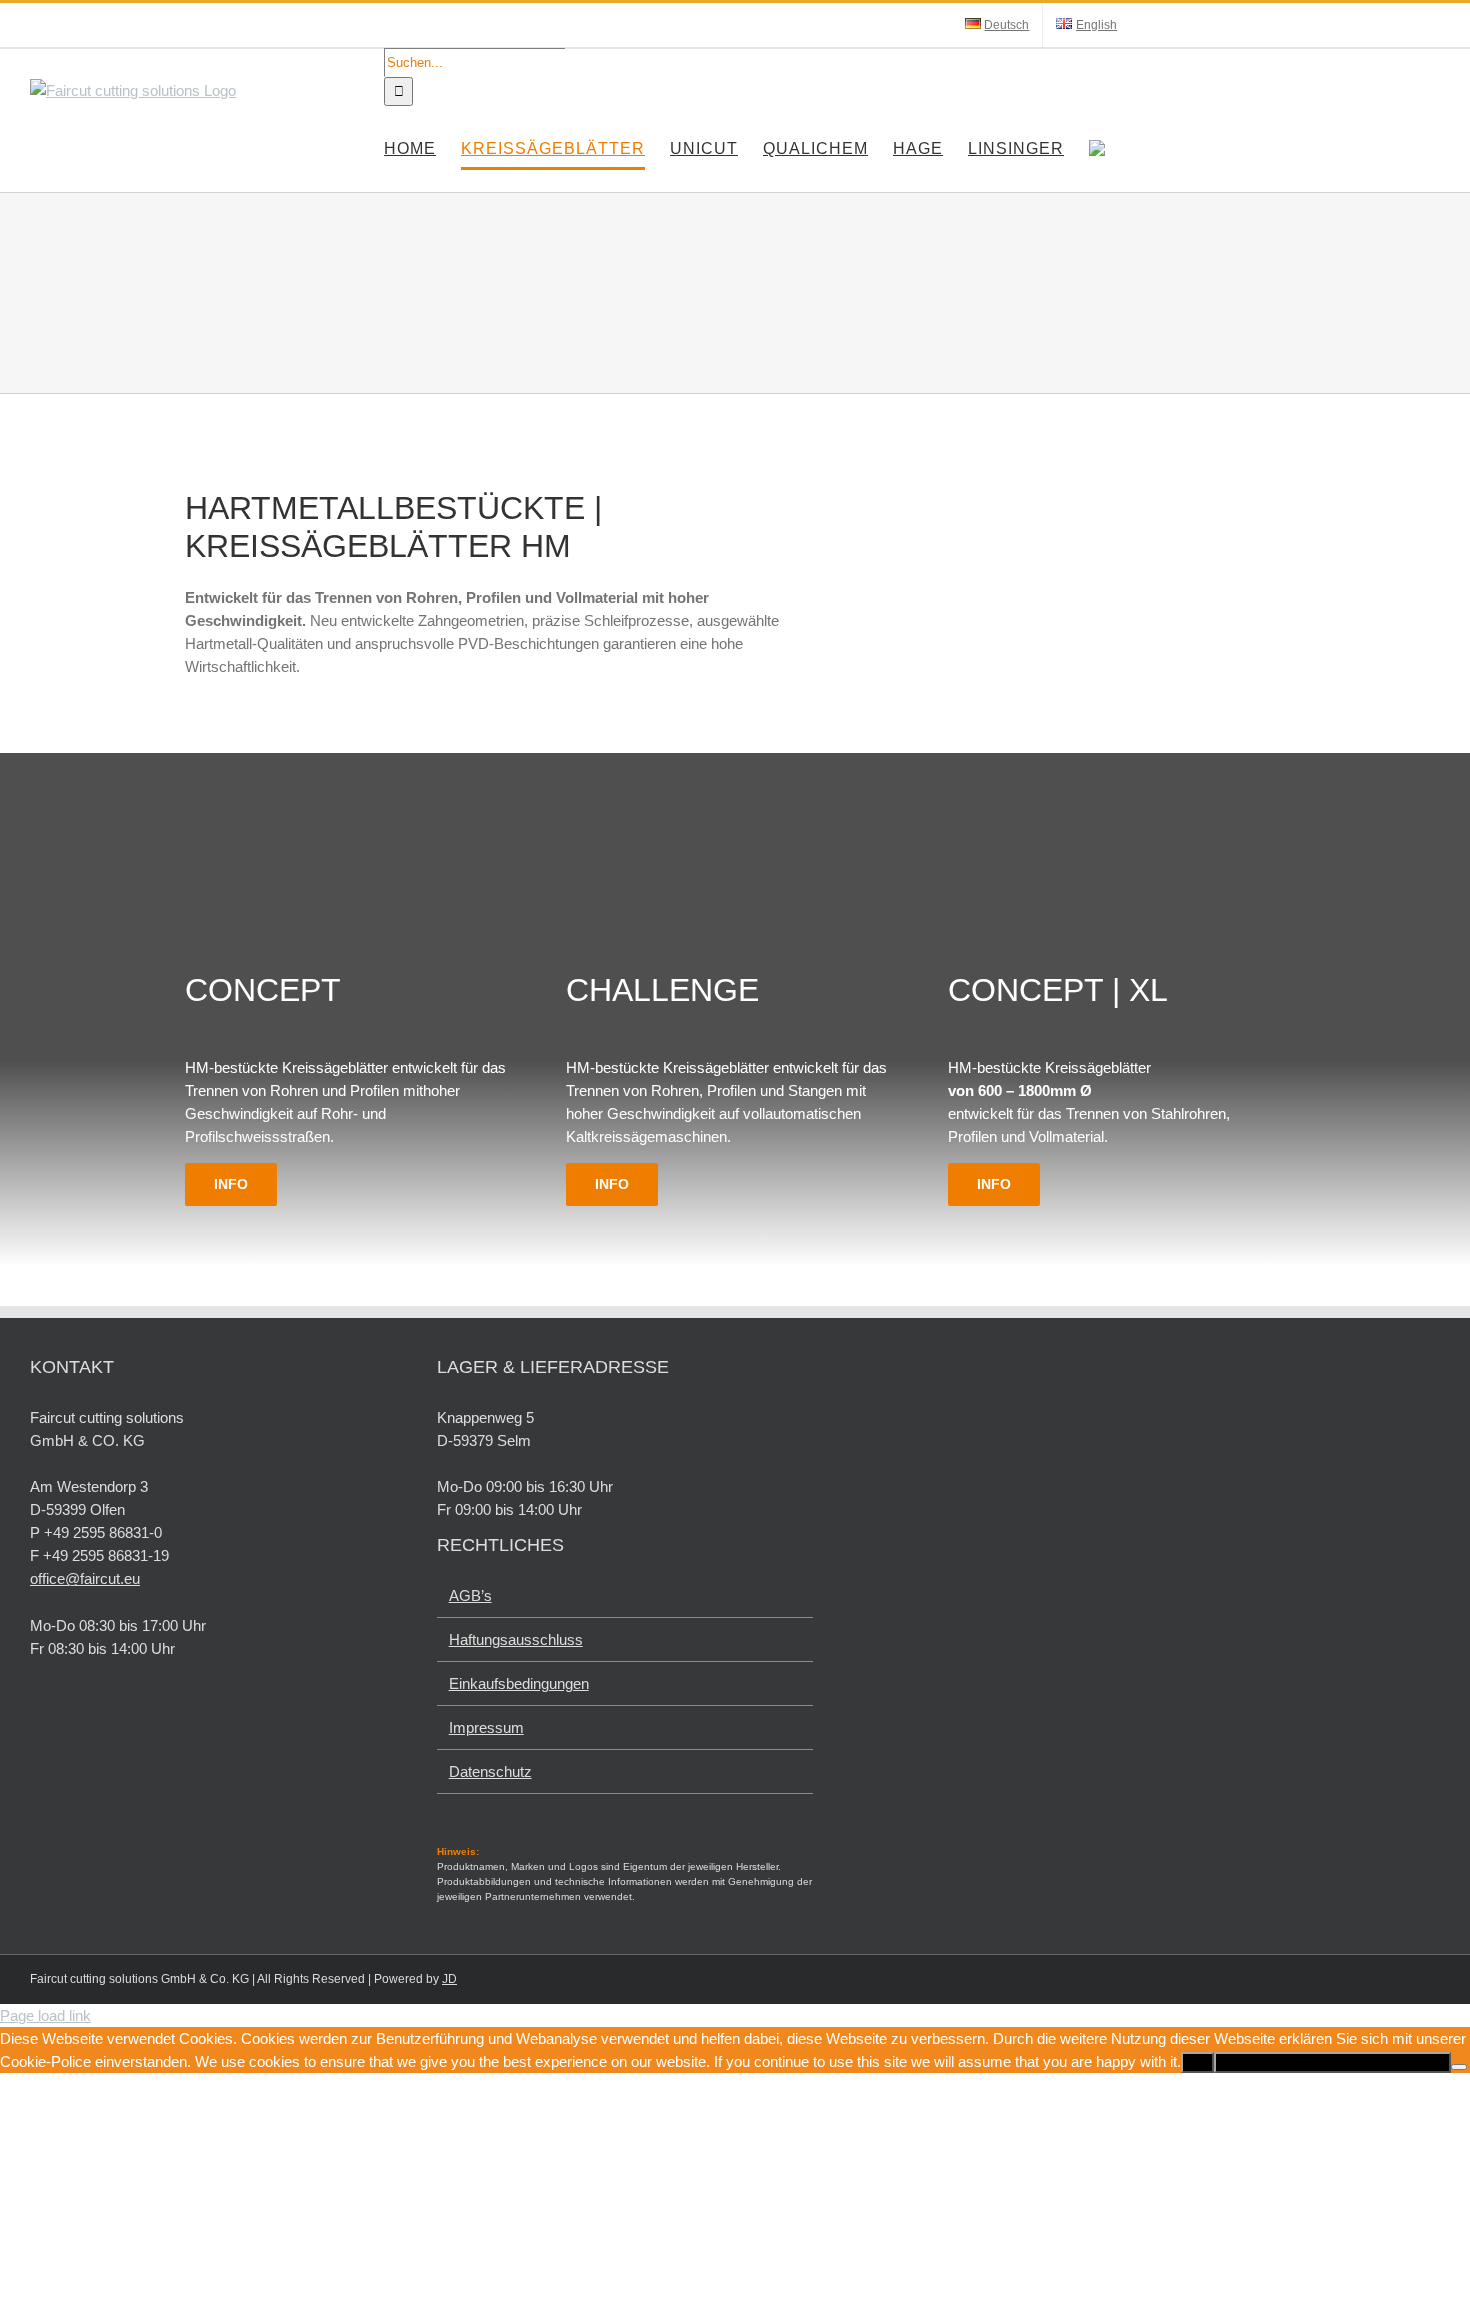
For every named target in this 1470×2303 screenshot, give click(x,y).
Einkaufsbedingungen (519, 1683)
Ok (1197, 2062)
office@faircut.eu (85, 1578)
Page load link (45, 2015)
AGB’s (470, 1595)
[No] (1459, 2067)
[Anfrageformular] (1097, 149)
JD (449, 1979)
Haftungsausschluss (516, 1639)
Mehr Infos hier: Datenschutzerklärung (1332, 2062)
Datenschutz (490, 1771)
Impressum (486, 1727)
